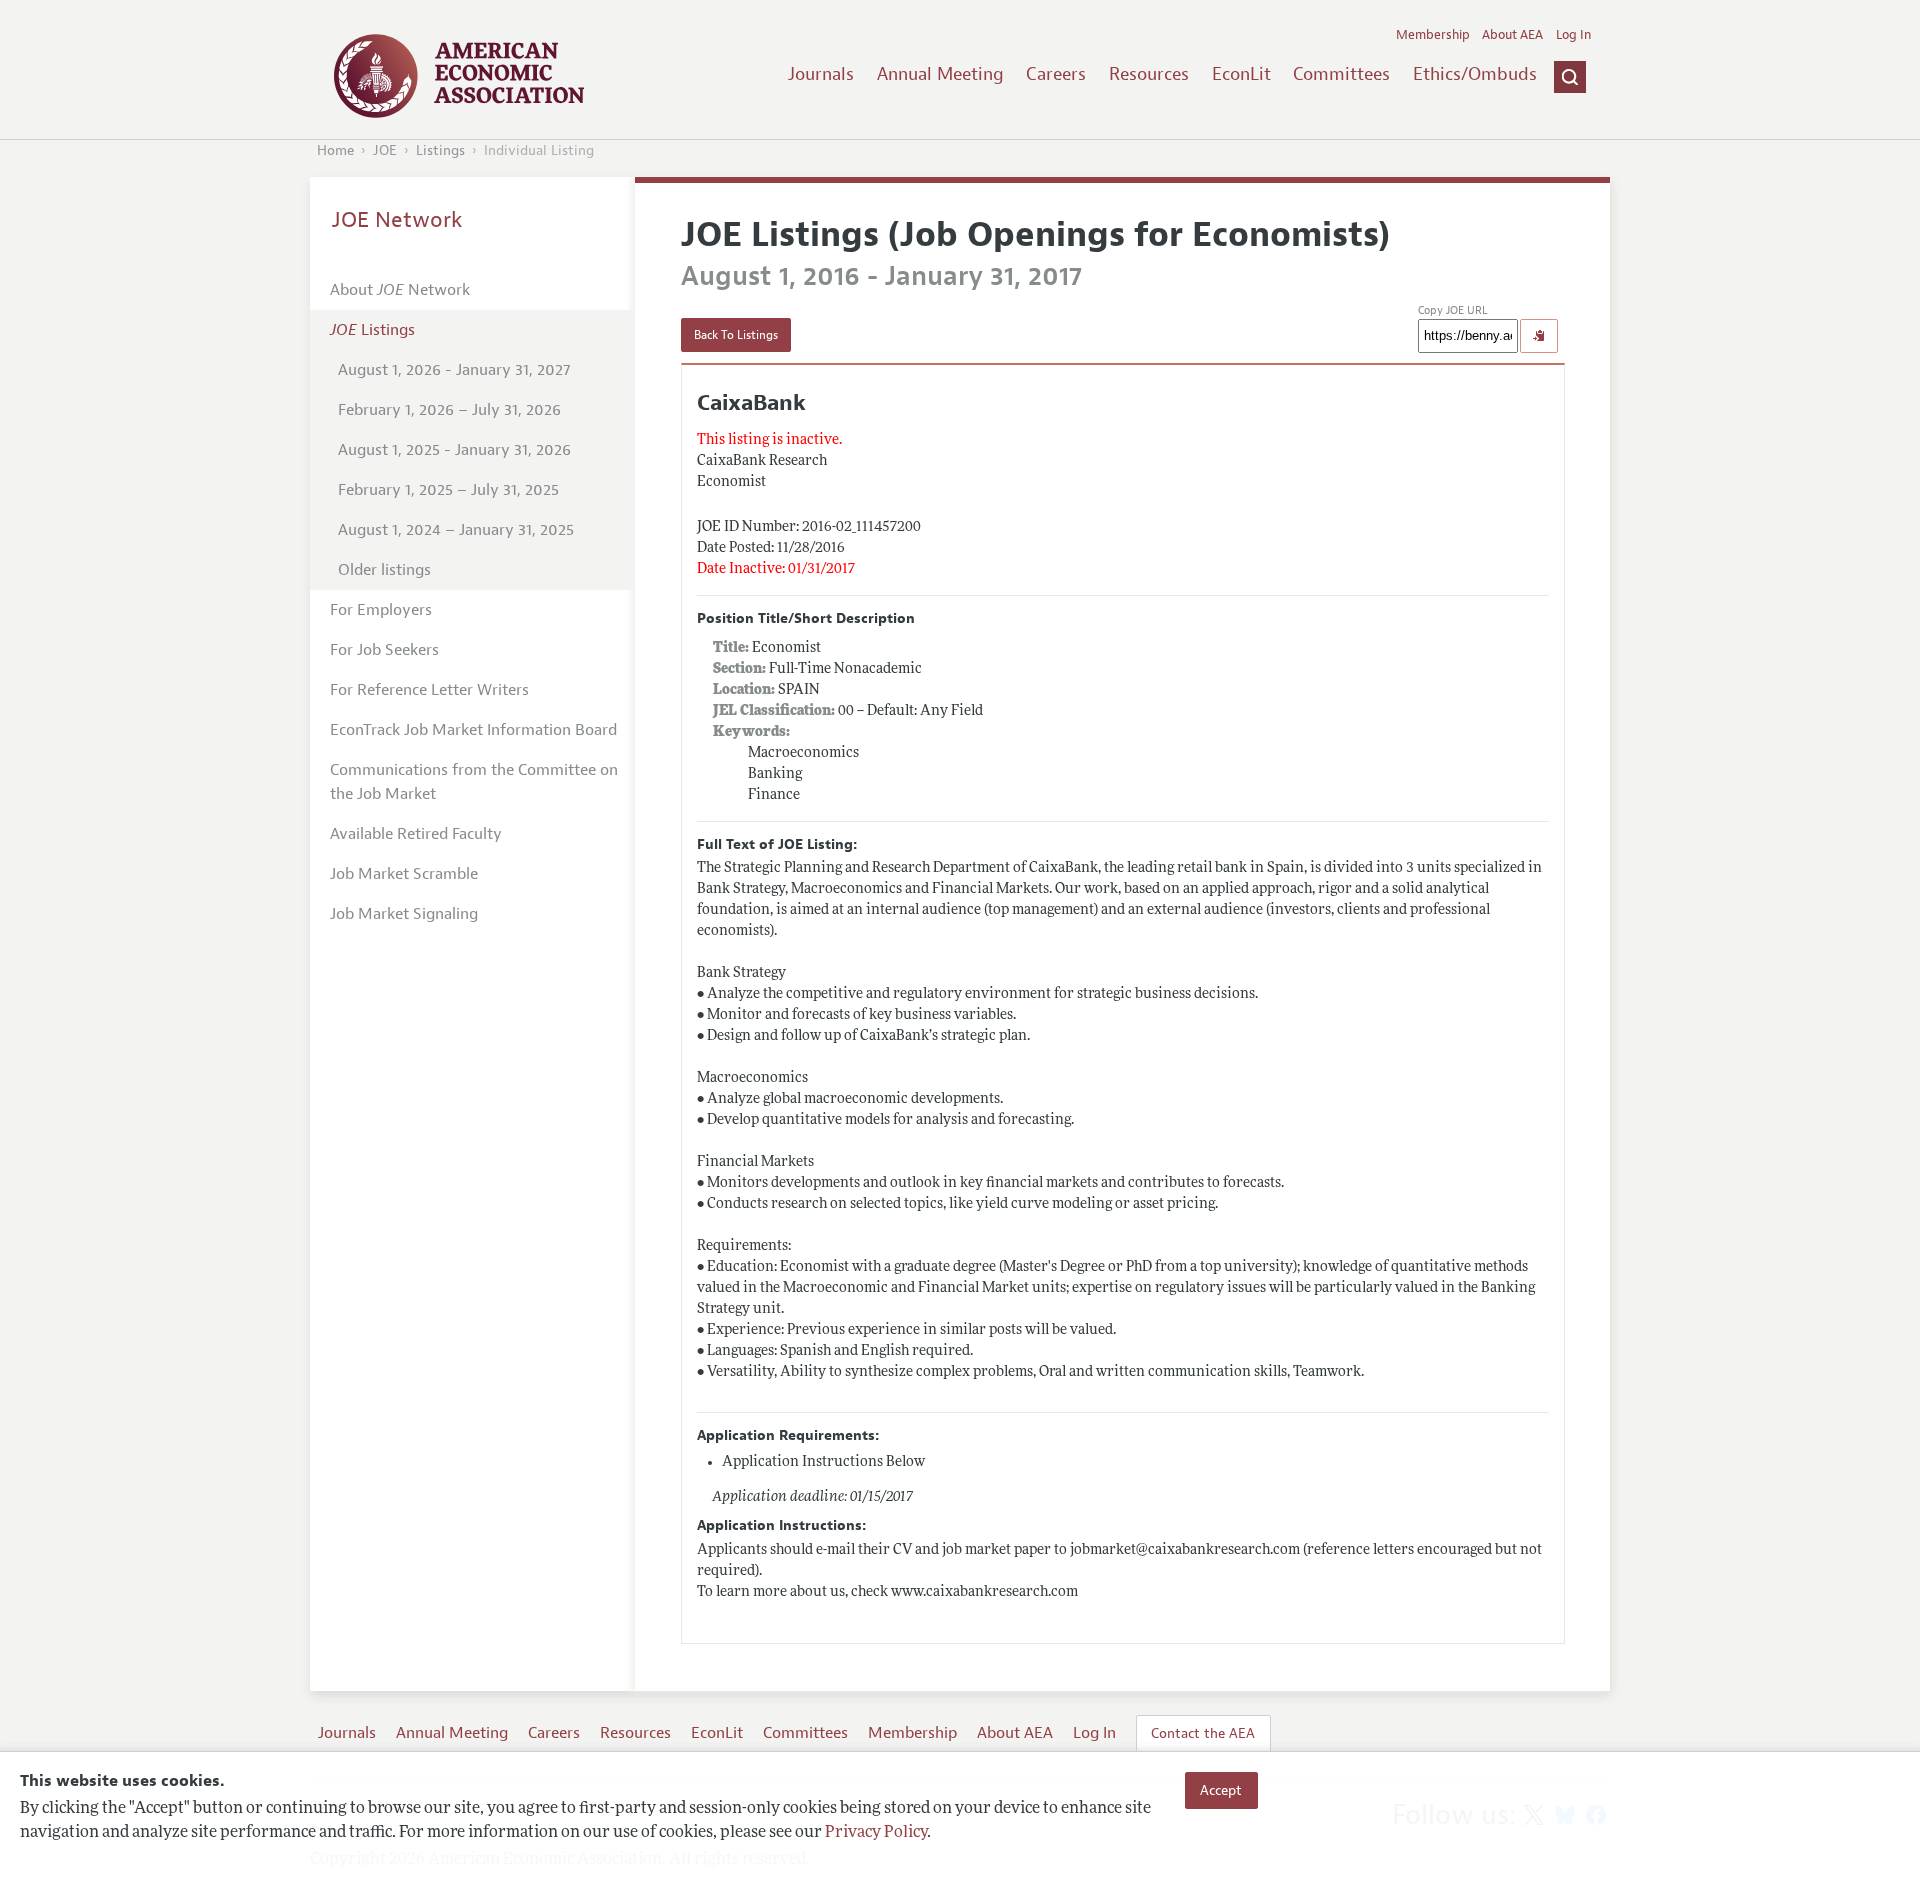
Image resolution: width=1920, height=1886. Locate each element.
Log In (1573, 35)
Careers (1056, 74)
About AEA (1512, 35)
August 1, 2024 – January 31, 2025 (456, 530)
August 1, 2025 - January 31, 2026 (454, 450)
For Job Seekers (384, 650)
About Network (400, 290)
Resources (1149, 74)
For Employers (381, 610)
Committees (1341, 74)
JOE (385, 150)
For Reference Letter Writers (429, 690)
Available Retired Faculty (416, 834)
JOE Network (397, 220)
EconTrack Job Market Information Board (473, 730)
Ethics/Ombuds (1475, 74)
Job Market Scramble (404, 874)
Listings (440, 150)
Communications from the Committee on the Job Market (474, 782)
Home (335, 150)
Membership (1433, 35)
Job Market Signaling (404, 914)
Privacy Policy (876, 1833)
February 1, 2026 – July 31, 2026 (449, 410)
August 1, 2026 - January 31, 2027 (454, 370)
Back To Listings (736, 335)
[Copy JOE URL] (1539, 336)
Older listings (384, 570)
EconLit (1241, 74)
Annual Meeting (940, 74)
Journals (821, 74)
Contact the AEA (1203, 1733)
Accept (1221, 1790)
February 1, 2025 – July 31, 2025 (448, 490)
